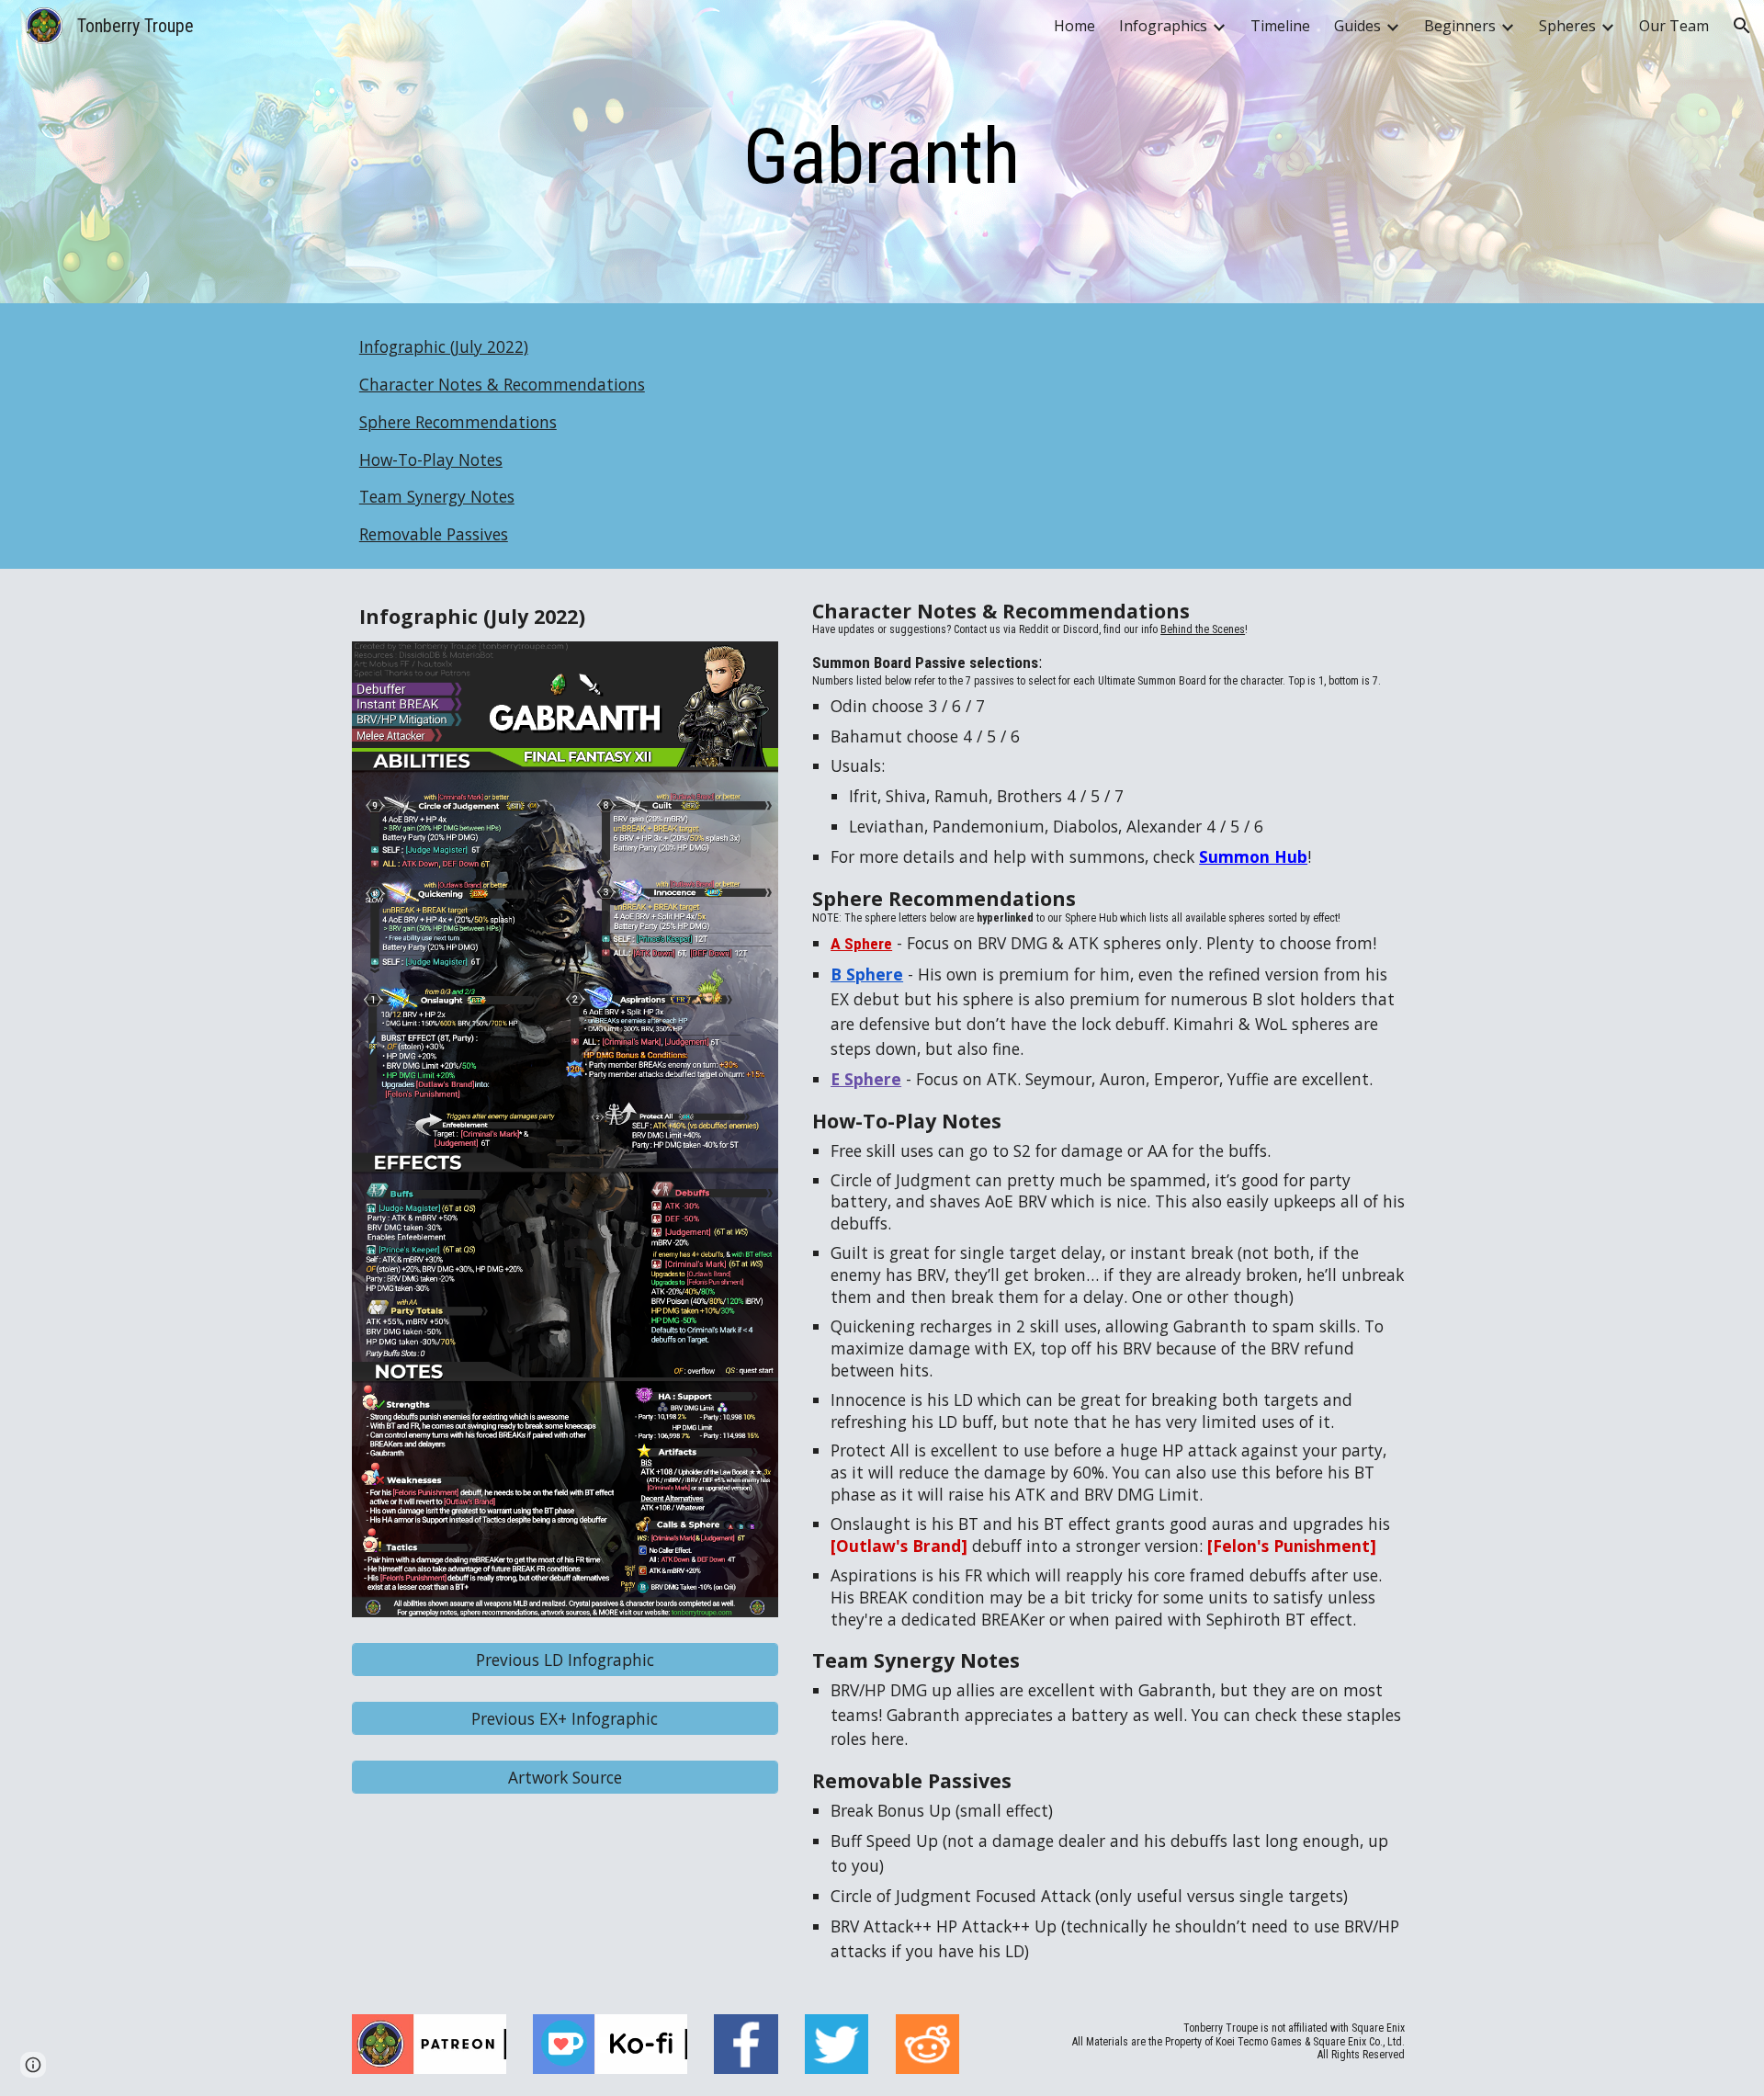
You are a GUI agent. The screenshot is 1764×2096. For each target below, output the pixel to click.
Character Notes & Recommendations (502, 384)
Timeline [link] (1280, 26)
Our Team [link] (1674, 26)
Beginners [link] (1460, 26)
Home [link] (1074, 26)
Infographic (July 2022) (444, 346)
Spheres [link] (1567, 26)
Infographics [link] (1163, 26)
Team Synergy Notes (437, 496)
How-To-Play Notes (431, 459)
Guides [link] (1357, 26)
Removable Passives (434, 534)
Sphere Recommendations (458, 422)
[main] (882, 157)
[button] (1742, 26)
